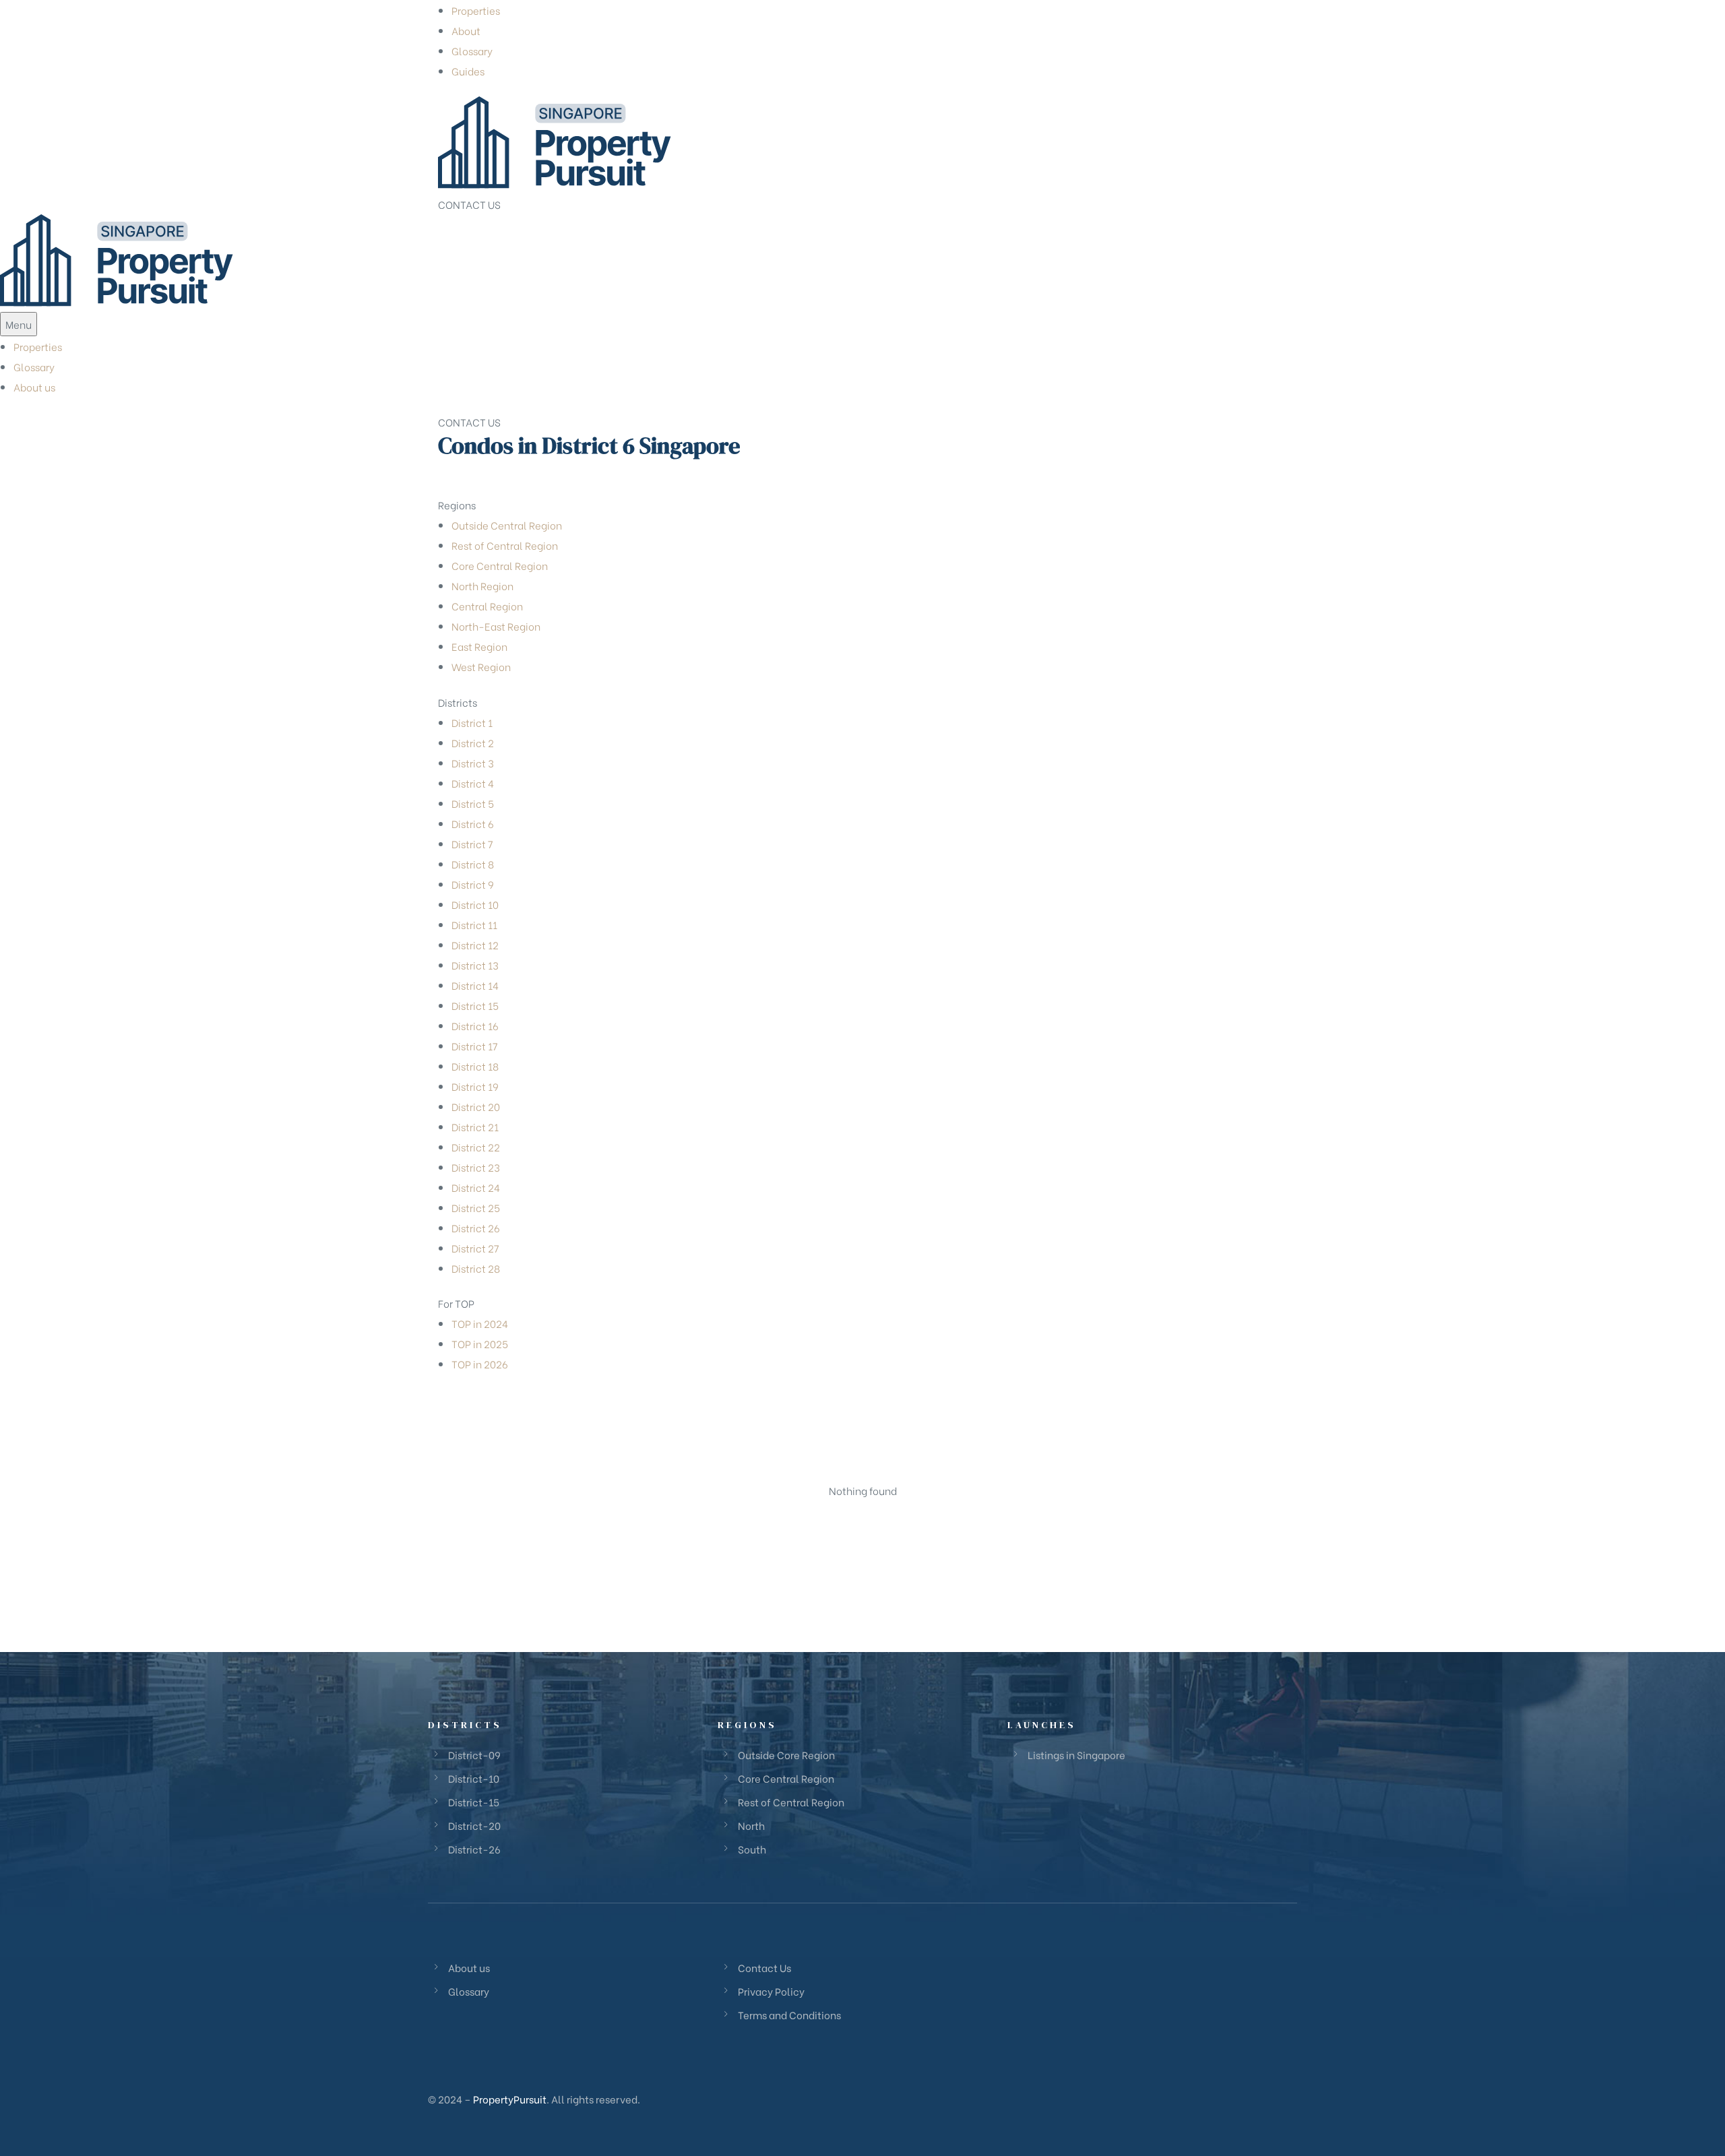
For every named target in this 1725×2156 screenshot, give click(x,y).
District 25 (476, 1207)
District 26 (476, 1228)
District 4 (473, 783)
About (466, 30)
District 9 (473, 884)
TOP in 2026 (480, 1364)
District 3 (473, 763)
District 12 (475, 945)
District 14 (475, 985)
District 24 (476, 1187)
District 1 (472, 722)
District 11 (474, 924)
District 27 (475, 1248)
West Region (481, 666)
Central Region (487, 606)
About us (34, 387)
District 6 (473, 823)
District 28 (476, 1268)
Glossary (472, 51)
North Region (482, 585)
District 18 (475, 1066)
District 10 (475, 904)
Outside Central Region (507, 525)
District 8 (473, 864)
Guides (468, 71)
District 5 (473, 803)
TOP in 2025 (480, 1343)
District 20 (476, 1106)
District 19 (475, 1086)
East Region (479, 646)
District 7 (472, 844)
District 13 (475, 965)
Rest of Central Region (505, 545)
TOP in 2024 (480, 1323)
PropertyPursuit (510, 2099)
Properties (476, 10)
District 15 (475, 1005)
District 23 (476, 1167)
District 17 (475, 1046)
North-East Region (496, 626)
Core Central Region (500, 565)
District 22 (476, 1147)
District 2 (473, 742)
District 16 (475, 1025)
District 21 (475, 1127)
